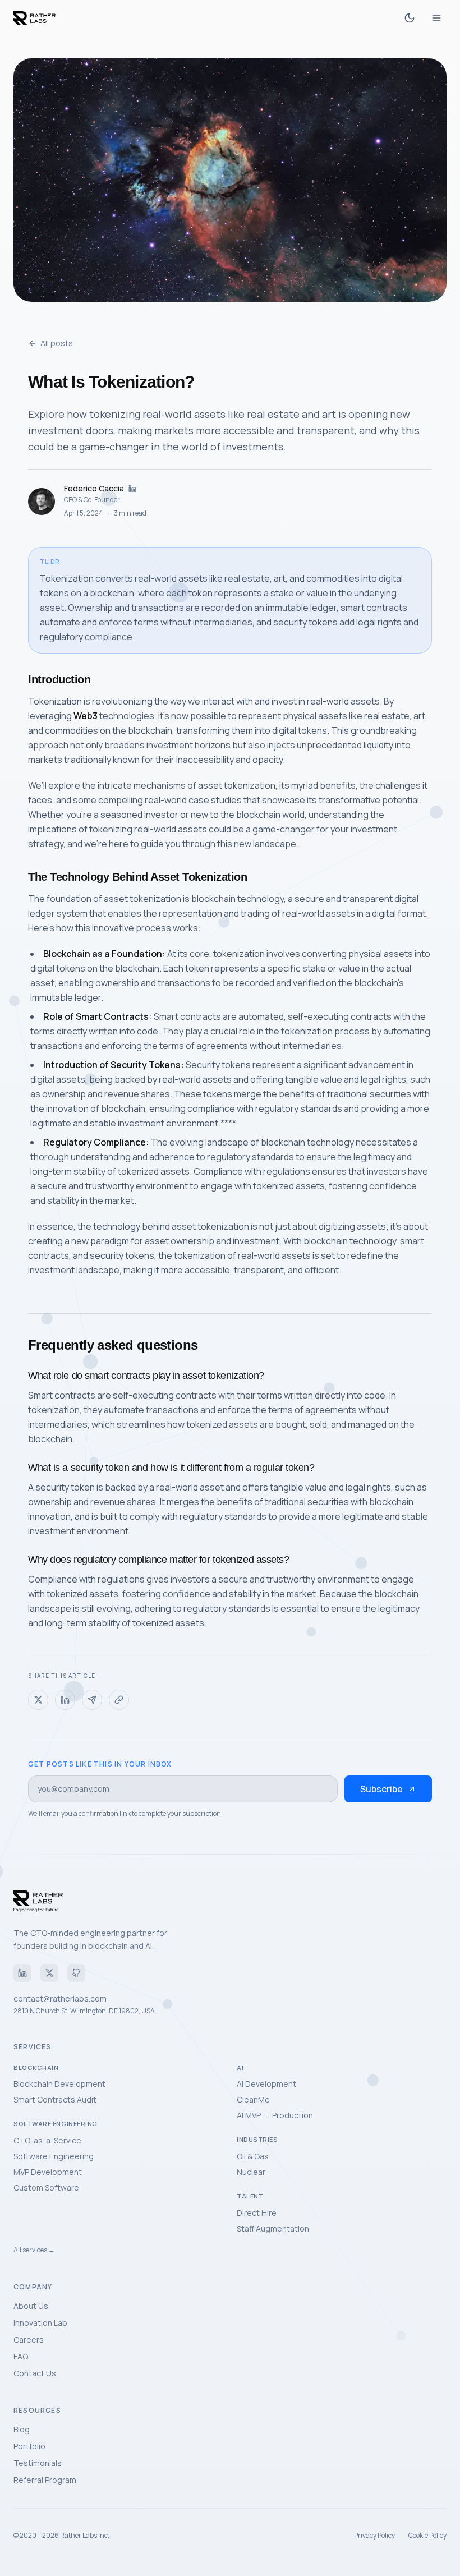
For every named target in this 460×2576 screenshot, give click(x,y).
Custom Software (46, 2188)
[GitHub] (76, 1973)
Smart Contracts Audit (55, 2099)
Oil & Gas (253, 2156)
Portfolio (29, 2446)
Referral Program (45, 2480)
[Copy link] (119, 1700)
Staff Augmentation (273, 2228)
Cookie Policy (427, 2536)
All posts (57, 343)
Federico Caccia (94, 488)
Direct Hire (257, 2213)
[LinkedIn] (22, 1973)
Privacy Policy (374, 2536)
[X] (49, 1973)
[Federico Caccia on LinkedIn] (132, 489)
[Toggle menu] (436, 18)
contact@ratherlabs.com (60, 1998)
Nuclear (251, 2172)
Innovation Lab (40, 2323)
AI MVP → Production (275, 2115)
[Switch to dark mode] (410, 18)
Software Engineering (54, 2156)
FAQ (21, 2356)
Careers (29, 2340)
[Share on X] (38, 1700)
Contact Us (35, 2373)
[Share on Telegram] (92, 1700)
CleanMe (253, 2099)
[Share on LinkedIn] (65, 1700)
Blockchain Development (59, 2084)
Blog (22, 2429)
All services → (34, 2250)
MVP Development (48, 2172)
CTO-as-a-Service (47, 2140)
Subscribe (381, 1789)
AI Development (266, 2084)
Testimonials (38, 2463)
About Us (31, 2306)
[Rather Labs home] (34, 18)
